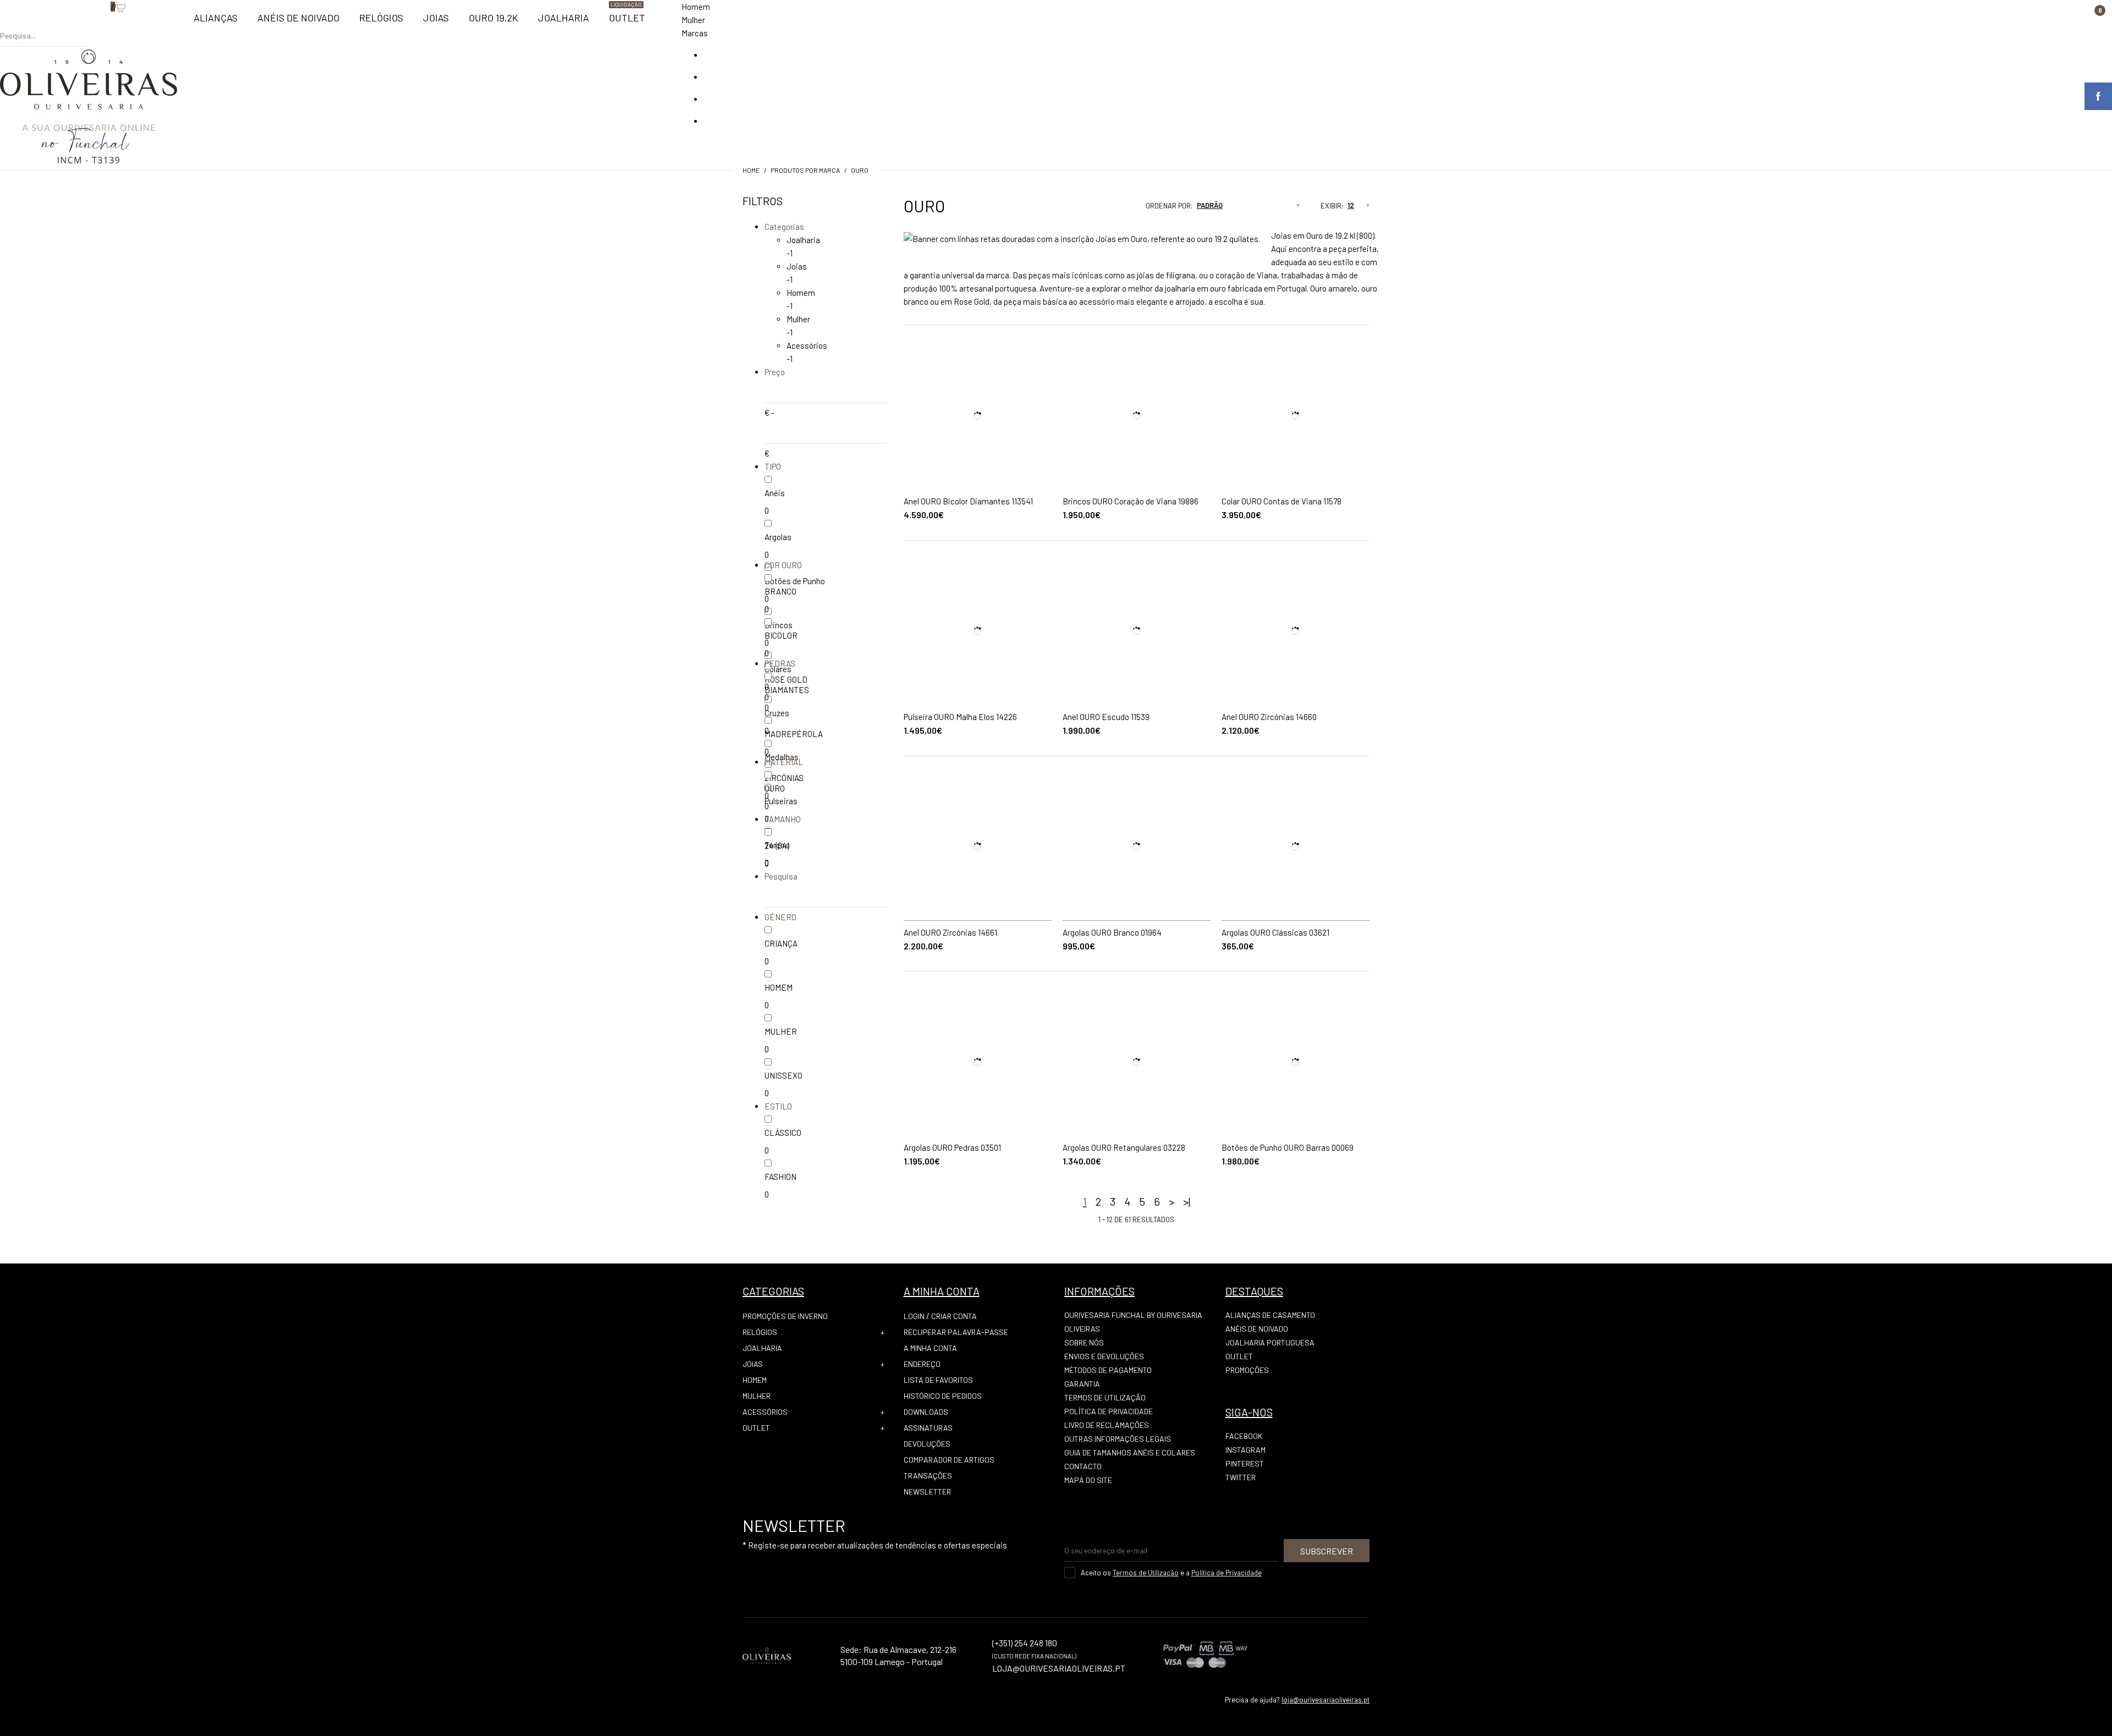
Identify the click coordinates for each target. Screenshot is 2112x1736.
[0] (105, 25)
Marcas (695, 33)
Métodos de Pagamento (1108, 1370)
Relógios (760, 1332)
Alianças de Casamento (1270, 1315)
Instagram (1245, 1450)
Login (914, 1316)
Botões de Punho (795, 581)
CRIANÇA (781, 943)
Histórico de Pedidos (943, 1396)
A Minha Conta (930, 1348)
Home (751, 170)
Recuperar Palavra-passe (956, 1332)
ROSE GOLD (786, 679)
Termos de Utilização (1105, 1397)
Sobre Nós (1084, 1342)
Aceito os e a (1171, 1573)
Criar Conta (954, 1316)
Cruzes (777, 713)
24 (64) (777, 845)
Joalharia (803, 240)
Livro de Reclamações (1107, 1425)
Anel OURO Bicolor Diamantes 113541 (968, 501)
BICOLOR (781, 635)
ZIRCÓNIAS (784, 778)
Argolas (778, 537)
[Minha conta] (94, 25)
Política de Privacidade (1109, 1411)
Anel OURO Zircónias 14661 (950, 932)
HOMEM (779, 987)
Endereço (922, 1364)
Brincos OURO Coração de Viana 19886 (1131, 501)
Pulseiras (781, 801)
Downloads (926, 1412)
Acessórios (807, 345)
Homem (696, 7)
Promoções (1247, 1370)
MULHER (781, 1031)
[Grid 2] (1103, 209)
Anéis (775, 493)
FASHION (780, 1177)
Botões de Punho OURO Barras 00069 (1288, 1147)
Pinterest (1245, 1463)
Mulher (693, 20)
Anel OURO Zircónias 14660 (1269, 717)
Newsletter (927, 1491)
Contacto (1083, 1466)
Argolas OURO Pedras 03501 (952, 1147)
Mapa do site (1088, 1480)
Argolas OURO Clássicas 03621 (1275, 932)
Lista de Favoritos (938, 1380)
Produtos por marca (805, 170)
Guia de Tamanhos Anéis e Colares (1130, 1452)
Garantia (1082, 1384)
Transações (928, 1476)
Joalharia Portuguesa (1270, 1342)
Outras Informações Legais (1118, 1439)
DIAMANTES (787, 690)
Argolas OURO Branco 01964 (1112, 932)
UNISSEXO (783, 1075)
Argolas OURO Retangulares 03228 (1124, 1147)
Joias (797, 266)
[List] (1114, 209)
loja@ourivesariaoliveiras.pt (1325, 1700)
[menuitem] (216, 23)
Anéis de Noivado (1257, 1329)
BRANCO (780, 591)
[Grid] (1093, 209)
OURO (860, 170)
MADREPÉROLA (794, 734)
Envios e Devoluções (1104, 1356)
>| (1187, 1201)
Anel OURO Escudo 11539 (1106, 717)
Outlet (756, 1428)
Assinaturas (928, 1428)
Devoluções (927, 1444)
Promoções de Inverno (785, 1316)
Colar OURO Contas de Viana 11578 (1281, 501)
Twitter (1241, 1477)
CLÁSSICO (783, 1133)
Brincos (779, 625)
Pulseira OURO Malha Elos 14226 (960, 717)
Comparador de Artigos (949, 1460)
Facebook (1244, 1436)
